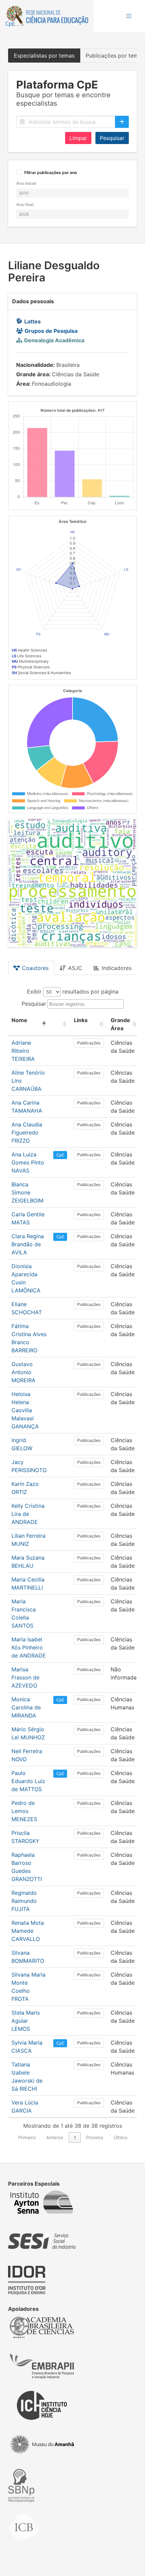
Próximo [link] (95, 2137)
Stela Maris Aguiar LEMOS (26, 2021)
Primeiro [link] (27, 2137)
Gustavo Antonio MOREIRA (23, 1372)
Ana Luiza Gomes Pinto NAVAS (28, 1162)
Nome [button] (19, 1020)
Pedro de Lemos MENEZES (24, 1811)
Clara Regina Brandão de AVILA (28, 1244)
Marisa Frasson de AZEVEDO (25, 1677)
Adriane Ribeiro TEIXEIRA (23, 1051)
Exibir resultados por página (73, 991)
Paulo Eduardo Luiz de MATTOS (28, 1781)
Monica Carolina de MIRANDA (26, 1707)
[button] (129, 16)
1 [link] (75, 2137)
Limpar (78, 138)
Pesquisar (112, 138)
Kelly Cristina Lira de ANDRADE (28, 1514)
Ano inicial (26, 183)
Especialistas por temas (44, 56)
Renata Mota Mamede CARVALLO (28, 1931)
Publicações (89, 1043)
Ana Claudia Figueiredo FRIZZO (27, 1133)
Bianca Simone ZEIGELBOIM (27, 1192)
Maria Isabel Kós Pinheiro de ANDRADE (29, 1647)
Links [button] (81, 1020)
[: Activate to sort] (60, 1024)
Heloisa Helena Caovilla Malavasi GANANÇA (25, 1410)
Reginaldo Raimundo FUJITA (24, 1901)
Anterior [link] (55, 2137)
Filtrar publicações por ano (51, 173)
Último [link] (121, 2137)
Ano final (25, 204)
